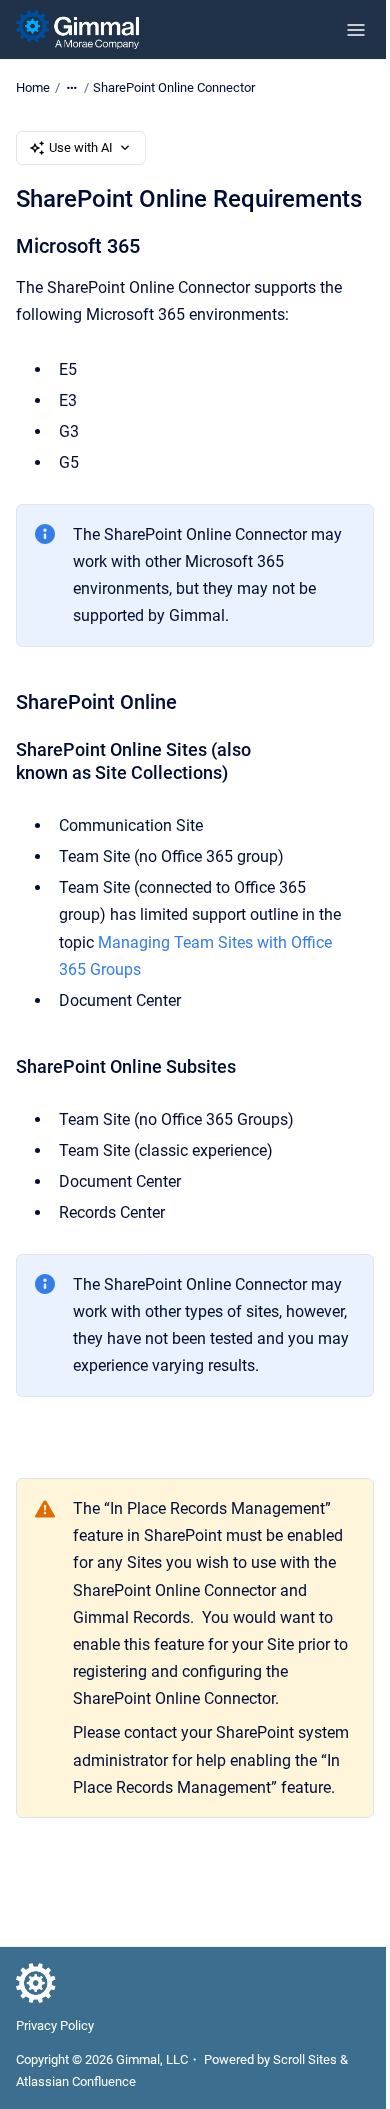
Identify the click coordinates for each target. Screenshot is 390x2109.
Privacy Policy (55, 2025)
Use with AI (81, 147)
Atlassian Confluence (76, 2081)
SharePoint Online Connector (174, 87)
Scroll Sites (305, 2059)
